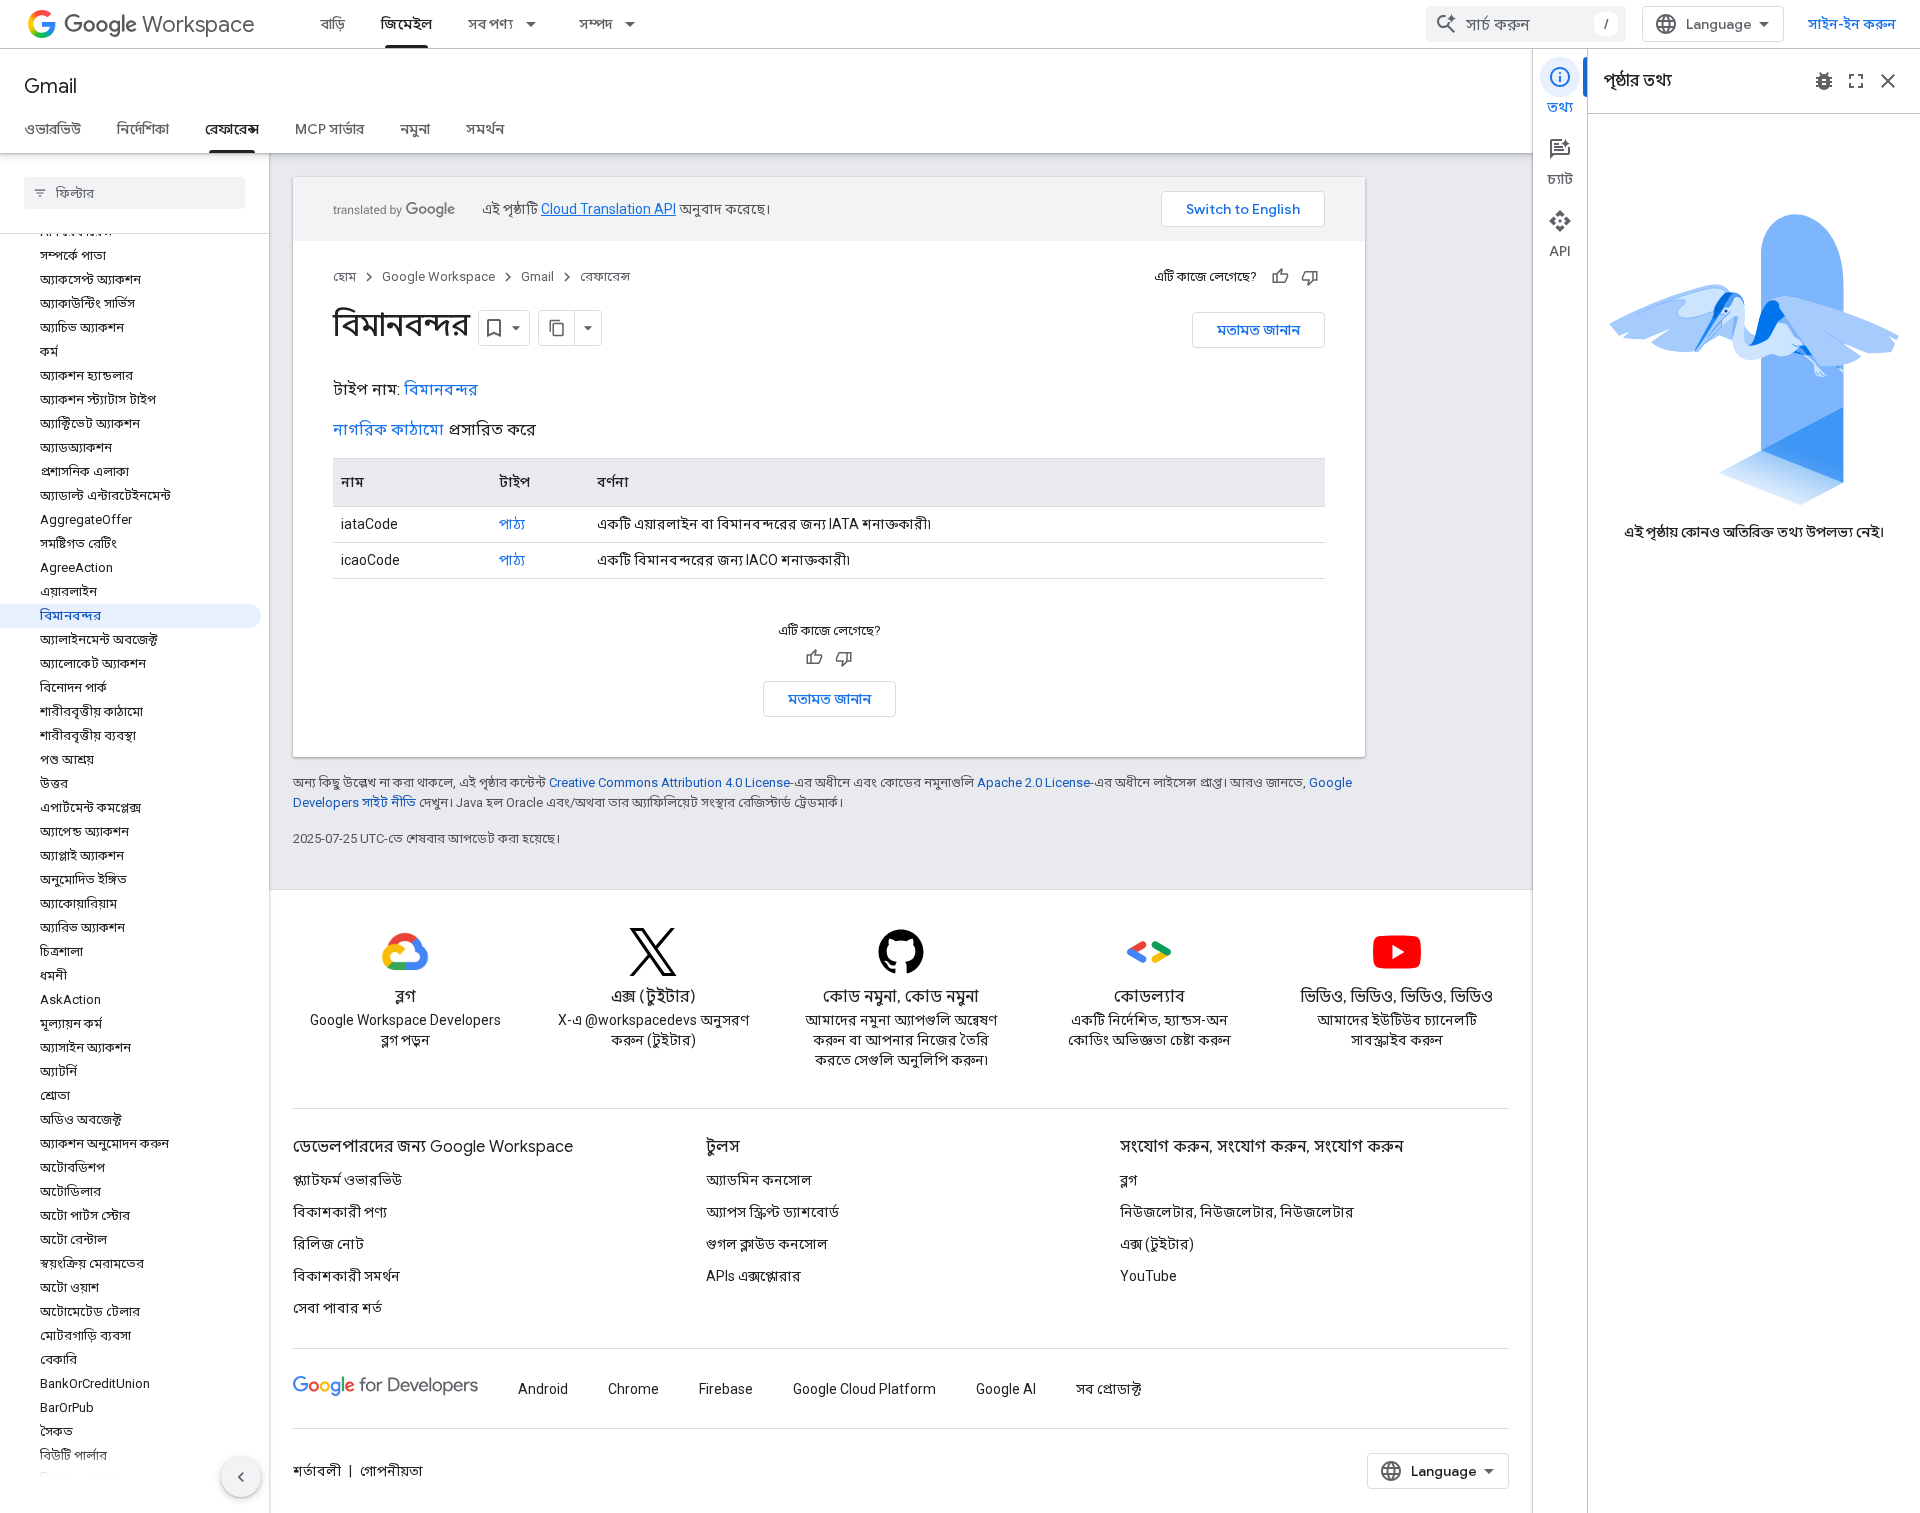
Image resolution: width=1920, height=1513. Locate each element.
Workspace (198, 24)
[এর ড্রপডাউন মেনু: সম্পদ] (636, 24)
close (1888, 81)
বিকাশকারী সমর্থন (346, 1276)
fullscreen (1856, 81)
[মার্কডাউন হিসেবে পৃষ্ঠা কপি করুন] (557, 328)
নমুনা (415, 129)
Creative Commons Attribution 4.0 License (669, 782)
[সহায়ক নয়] (1310, 277)
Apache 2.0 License (1033, 782)
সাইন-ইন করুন (1852, 24)
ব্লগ (1128, 1180)
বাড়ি (333, 24)
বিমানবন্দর (441, 389)
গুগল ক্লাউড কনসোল (767, 1244)
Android (543, 1389)
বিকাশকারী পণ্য (340, 1212)
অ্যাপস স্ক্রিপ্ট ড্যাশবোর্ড (772, 1212)
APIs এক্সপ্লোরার (753, 1276)
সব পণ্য (490, 24)
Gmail (50, 86)
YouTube (1148, 1276)
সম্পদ (595, 24)
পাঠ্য (512, 524)
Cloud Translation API (608, 209)
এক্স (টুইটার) (1157, 1244)
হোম (344, 276)
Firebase (726, 1389)
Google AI (1006, 1389)
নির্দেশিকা (143, 129)
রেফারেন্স (232, 129)
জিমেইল (406, 24)
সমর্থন (485, 129)
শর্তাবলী (317, 1471)
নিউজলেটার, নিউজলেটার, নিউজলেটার (1237, 1212)
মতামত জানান (1258, 330)
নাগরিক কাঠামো (388, 429)
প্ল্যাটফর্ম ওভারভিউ (347, 1180)
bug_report (1824, 81)
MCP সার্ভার (329, 129)
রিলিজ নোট (328, 1244)
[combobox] (1526, 24)
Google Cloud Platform (864, 1389)
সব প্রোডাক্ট (1108, 1389)
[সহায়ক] (1280, 277)
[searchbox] (134, 193)
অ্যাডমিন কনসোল (759, 1180)
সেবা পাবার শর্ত (337, 1308)
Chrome (633, 1389)
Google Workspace (438, 276)
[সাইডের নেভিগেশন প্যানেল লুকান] (241, 1477)
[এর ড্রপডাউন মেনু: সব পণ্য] (537, 24)
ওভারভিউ (52, 129)
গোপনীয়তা (391, 1471)
